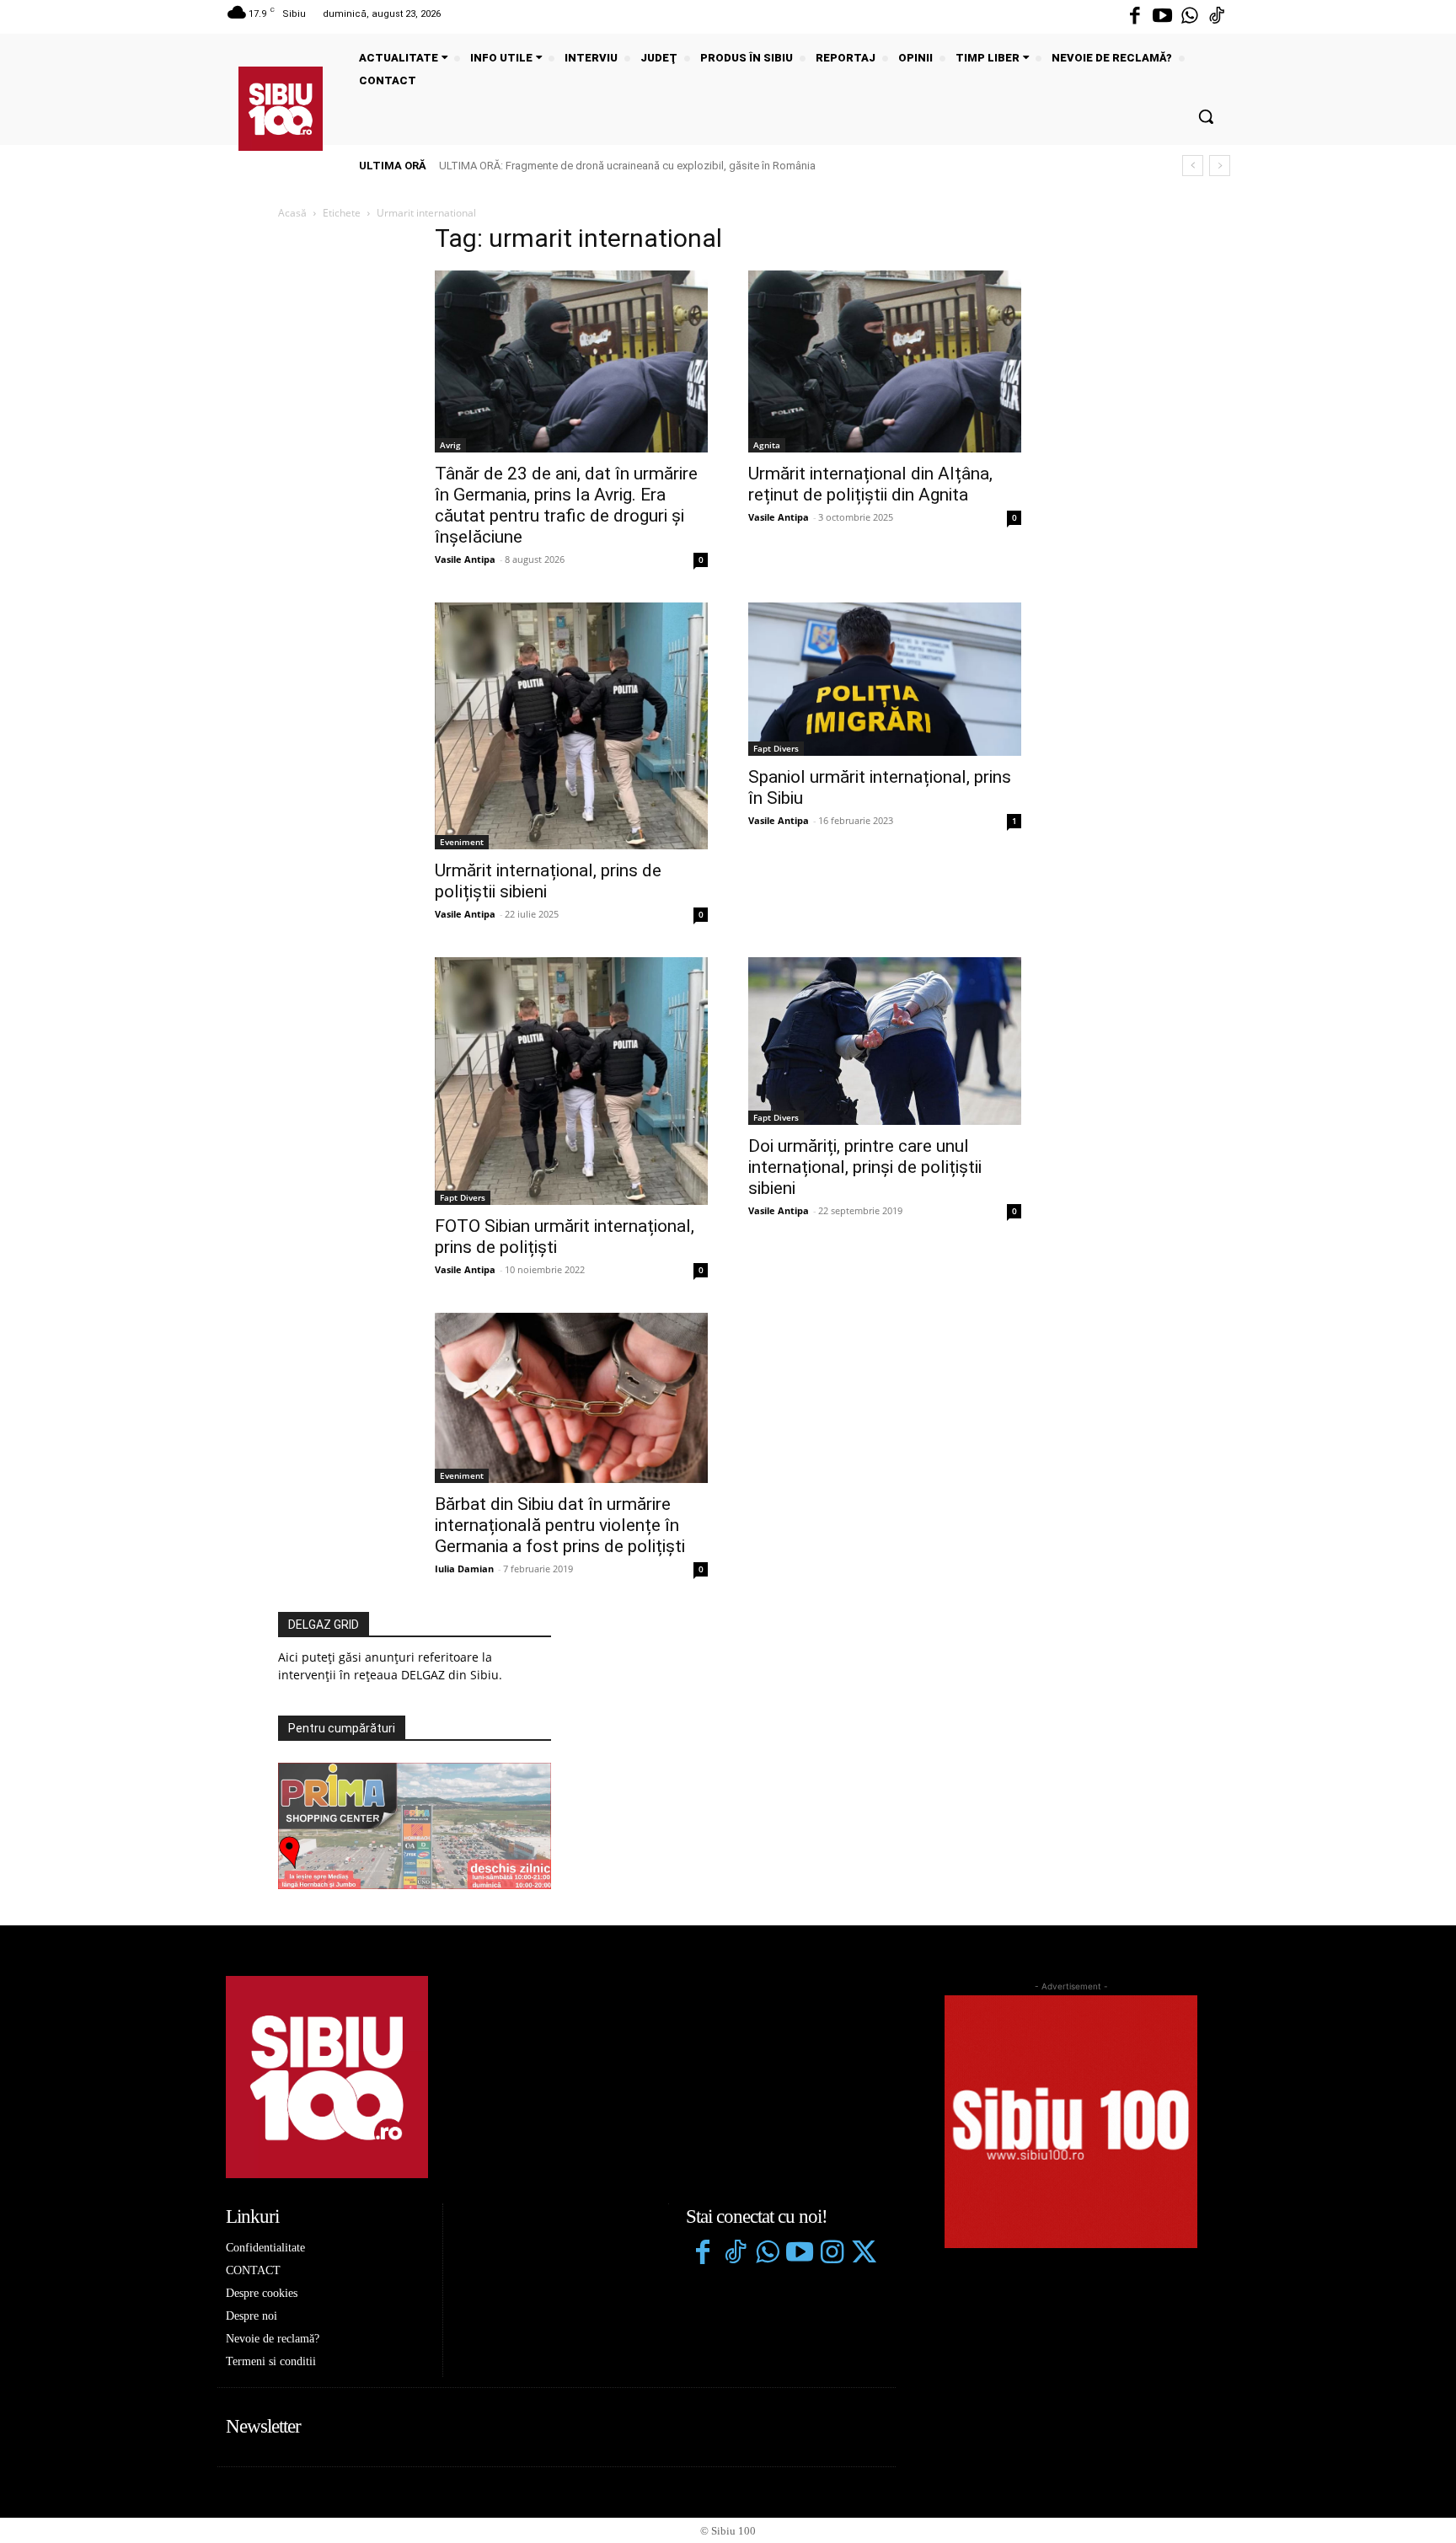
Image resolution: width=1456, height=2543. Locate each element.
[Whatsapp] (1190, 17)
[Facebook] (1135, 17)
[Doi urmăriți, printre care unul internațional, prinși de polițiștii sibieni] (885, 1041)
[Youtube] (1162, 17)
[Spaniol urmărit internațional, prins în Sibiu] (885, 679)
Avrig (450, 445)
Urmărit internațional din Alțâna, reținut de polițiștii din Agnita (870, 484)
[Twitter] (864, 2254)
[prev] (1193, 166)
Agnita (767, 445)
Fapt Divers (776, 748)
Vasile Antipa (465, 559)
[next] (1220, 166)
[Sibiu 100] (281, 109)
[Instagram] (832, 2254)
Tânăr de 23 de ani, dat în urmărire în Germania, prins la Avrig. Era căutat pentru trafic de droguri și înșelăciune (566, 505)
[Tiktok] (1217, 17)
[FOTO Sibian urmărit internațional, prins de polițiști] (571, 1081)
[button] (1206, 116)
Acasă (292, 213)
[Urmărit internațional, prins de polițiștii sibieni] (571, 726)
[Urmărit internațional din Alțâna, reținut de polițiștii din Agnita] (885, 361)
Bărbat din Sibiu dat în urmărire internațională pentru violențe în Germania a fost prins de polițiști (560, 1525)
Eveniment (462, 842)
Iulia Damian (464, 1569)
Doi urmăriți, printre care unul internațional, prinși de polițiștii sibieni (865, 1167)
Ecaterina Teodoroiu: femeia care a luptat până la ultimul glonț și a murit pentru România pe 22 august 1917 (698, 166)
